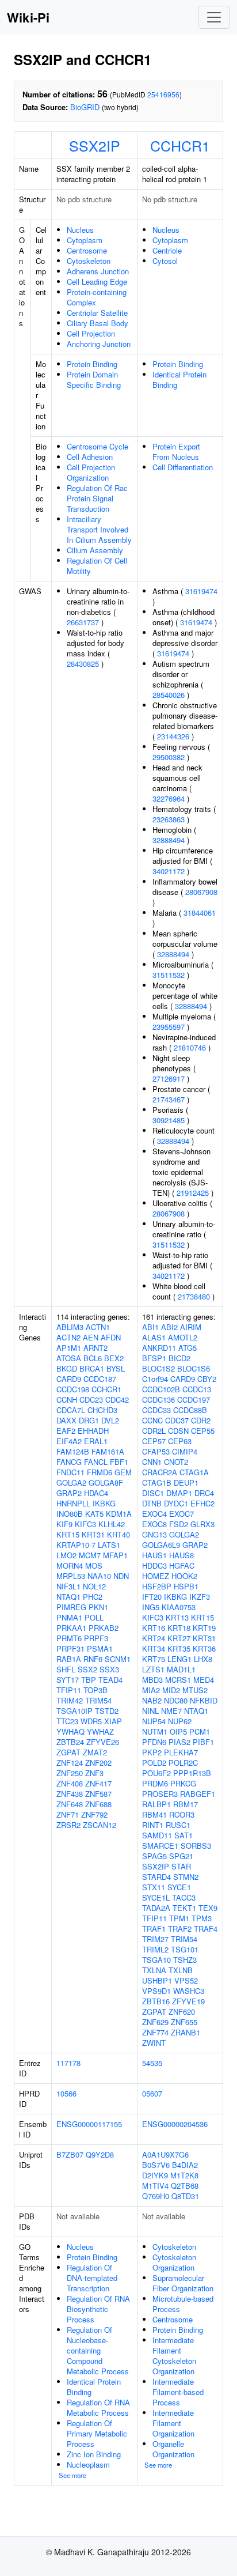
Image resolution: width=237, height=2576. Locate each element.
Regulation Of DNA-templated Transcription (92, 2278)
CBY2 (207, 1379)
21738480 (194, 1296)
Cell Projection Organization (91, 472)
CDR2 (201, 1420)
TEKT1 (184, 1908)
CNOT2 (176, 1462)
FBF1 (119, 1462)
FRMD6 (100, 1472)
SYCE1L (156, 1897)
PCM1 (200, 1731)
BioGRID (85, 107)
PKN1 (98, 1607)
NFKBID (204, 1700)
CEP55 (203, 1431)
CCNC (152, 1420)
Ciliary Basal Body (98, 323)
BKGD (67, 1368)
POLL (94, 1617)
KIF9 (64, 1524)
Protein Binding (92, 364)
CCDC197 (194, 1400)
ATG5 (188, 1348)
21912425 (193, 1193)
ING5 (151, 1607)
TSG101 (185, 1949)
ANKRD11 (159, 1348)
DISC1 (153, 1493)
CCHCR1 (180, 145)
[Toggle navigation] (214, 17)
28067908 (201, 892)
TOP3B (95, 1690)
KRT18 (179, 1628)
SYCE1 (179, 1887)
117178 (68, 2063)
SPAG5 (154, 1856)
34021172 (169, 871)
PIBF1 (203, 1742)
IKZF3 (200, 1597)
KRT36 (204, 1648)
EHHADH (93, 1431)
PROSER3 (160, 1794)
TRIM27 (155, 1939)
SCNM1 (118, 1659)
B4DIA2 (185, 2165)
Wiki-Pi (28, 17)
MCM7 (90, 1555)
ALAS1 (154, 1337)
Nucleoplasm (88, 2464)
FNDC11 (70, 1472)
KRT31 (93, 1534)
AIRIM (191, 1327)
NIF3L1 (68, 1586)
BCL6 (93, 1358)
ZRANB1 (186, 2032)
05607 (152, 2093)
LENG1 (179, 1659)
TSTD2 (107, 1711)
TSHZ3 (185, 1960)
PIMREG (71, 1607)
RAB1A (69, 1659)
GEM (123, 1472)
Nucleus (80, 230)
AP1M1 (69, 1348)
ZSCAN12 (100, 1825)
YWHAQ (70, 1731)
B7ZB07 (70, 2154)
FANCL (96, 1462)
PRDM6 (155, 1783)
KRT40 (118, 1534)
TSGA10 (156, 1960)
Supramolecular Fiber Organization (183, 2283)
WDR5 (91, 1721)
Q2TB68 (185, 2186)
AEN (91, 1337)
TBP (89, 1680)
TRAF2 (180, 1929)
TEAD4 (110, 1680)
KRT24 (154, 1638)
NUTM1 (155, 1731)
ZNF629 (155, 2022)
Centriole (167, 250)
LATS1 (109, 1545)
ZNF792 (94, 1814)
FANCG (69, 1462)
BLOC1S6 (194, 1368)
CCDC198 (73, 1389)
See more (72, 2475)
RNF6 (93, 1659)
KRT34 (154, 1648)
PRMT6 (69, 1638)
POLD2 (154, 1763)
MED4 (204, 1680)
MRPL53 (71, 1576)
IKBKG (104, 1503)
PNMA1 (69, 1617)
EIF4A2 (69, 1441)
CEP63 (180, 1441)
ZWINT (154, 2043)
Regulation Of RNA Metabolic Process (98, 2407)
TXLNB (181, 1970)
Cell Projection (91, 333)
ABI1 (150, 1327)
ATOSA (69, 1358)
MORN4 (70, 1565)
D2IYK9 (155, 2175)
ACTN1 (98, 1327)
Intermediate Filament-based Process (178, 2392)
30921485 (169, 1120)
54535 (152, 2063)
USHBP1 (157, 1980)
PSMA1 (100, 1648)
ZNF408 (70, 1783)
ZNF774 (155, 2032)
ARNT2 (95, 1348)
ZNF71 (68, 1814)
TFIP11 (69, 1690)
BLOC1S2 (158, 1368)
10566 (66, 2093)
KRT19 (204, 1628)
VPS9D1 (156, 1991)
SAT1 (184, 1835)
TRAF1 (154, 1929)
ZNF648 (70, 1804)
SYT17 (68, 1680)
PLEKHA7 (181, 1752)
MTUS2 (195, 1690)
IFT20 (152, 1597)
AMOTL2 (183, 1337)
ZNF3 (94, 1773)
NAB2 (152, 1700)
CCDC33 (156, 1410)
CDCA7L (71, 1410)
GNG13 (154, 1534)
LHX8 (203, 1659)
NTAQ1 (68, 1597)
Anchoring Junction (99, 344)
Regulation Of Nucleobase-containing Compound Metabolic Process (98, 2350)
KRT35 (179, 1648)
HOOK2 (184, 1576)
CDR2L (154, 1431)
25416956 (163, 94)
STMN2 (186, 1877)
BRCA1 (92, 1368)
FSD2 (179, 1524)
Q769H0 (156, 2196)
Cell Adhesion (90, 457)
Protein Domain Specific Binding (94, 379)
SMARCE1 (160, 1846)
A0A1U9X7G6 (165, 2154)
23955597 (169, 1027)
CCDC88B (190, 1410)
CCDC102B (161, 1389)
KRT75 (154, 1659)
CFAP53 (156, 1451)
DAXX (66, 1420)
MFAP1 (115, 1555)
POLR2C (183, 1763)
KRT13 (177, 1617)
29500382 (169, 757)
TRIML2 (155, 1949)
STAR (181, 1866)
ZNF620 (182, 2012)
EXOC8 (154, 1524)
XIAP (113, 1721)
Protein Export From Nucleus (176, 452)
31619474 (201, 591)
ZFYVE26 (103, 1742)
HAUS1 (154, 1555)
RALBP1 (156, 1804)
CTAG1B (157, 1482)
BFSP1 (154, 1358)
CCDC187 (100, 1379)
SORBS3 (196, 1846)
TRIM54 (98, 1700)
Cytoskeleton (89, 261)
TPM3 (202, 1918)
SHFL (66, 1669)
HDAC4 (96, 1493)
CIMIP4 (185, 1451)
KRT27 (179, 1638)
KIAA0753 (179, 1607)
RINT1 (153, 1825)
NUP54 (154, 1721)
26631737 (83, 622)
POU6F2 (156, 1773)
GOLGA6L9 (161, 1545)
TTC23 (67, 1721)
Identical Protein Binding (179, 379)
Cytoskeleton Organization (174, 2262)
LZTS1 (153, 1669)
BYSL (116, 1368)
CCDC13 (197, 1389)
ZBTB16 (156, 2001)
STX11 (154, 1887)
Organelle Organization (173, 2449)
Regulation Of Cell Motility (97, 566)
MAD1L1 (181, 1669)
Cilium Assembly (95, 550)
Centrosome (87, 250)
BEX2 (114, 1358)
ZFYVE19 (188, 2001)
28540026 (169, 695)
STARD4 (156, 1877)
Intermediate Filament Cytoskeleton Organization (174, 2356)
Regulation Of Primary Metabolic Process (97, 2433)
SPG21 (181, 1856)
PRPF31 (70, 1648)
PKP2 (152, 1752)
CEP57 (154, 1441)
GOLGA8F (106, 1482)
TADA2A (156, 1908)
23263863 (169, 819)
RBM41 (154, 1814)
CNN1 (152, 1462)
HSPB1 (186, 1586)
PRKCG (183, 1783)
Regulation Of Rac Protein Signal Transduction (97, 498)
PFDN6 (154, 1742)
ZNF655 (184, 2022)
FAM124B (73, 1451)
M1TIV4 (155, 2186)
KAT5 (94, 1514)
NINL (150, 1711)
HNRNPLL (73, 1503)
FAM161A (108, 1451)
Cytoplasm (85, 240)
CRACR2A (160, 1472)
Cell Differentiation (183, 467)
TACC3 (184, 1897)
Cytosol (165, 261)
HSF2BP (157, 1586)
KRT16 (154, 1628)
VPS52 (186, 1980)
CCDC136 (158, 1400)
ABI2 (169, 1327)
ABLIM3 (70, 1327)
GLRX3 (202, 1524)
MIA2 (151, 1690)
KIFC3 (85, 1524)
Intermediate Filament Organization (173, 2423)
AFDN (111, 1337)
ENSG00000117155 (89, 2124)
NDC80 (176, 1700)
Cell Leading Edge (97, 282)
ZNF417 (98, 1783)
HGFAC (182, 1565)
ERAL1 (96, 1441)
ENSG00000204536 (175, 2124)
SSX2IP (95, 145)
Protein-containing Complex (97, 297)
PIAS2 (179, 1742)
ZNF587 (98, 1794)
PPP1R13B (192, 1773)
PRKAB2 (104, 1628)
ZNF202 (98, 1763)
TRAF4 (206, 1929)
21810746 (190, 1047)
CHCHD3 (102, 1410)
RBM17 (186, 1804)
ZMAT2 (95, 1752)
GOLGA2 (71, 1482)
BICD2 (179, 1358)
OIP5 (178, 1731)
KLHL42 (112, 1524)
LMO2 (66, 1555)
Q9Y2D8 (100, 2154)
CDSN (178, 1431)
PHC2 (93, 1597)
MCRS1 (178, 1680)
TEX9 (208, 1908)
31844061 (200, 913)
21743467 (169, 1099)
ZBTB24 (70, 1742)
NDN (121, 1576)
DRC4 (204, 1493)
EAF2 (66, 1431)
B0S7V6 (156, 2165)
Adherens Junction (98, 271)
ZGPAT (68, 1752)
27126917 (169, 1079)
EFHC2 (202, 1503)
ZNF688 (98, 1804)
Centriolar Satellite (97, 313)
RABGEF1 (198, 1794)
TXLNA (154, 1970)
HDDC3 (154, 1565)
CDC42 (117, 1400)
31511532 (169, 975)
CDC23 (91, 1400)
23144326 (173, 736)
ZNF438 (70, 1794)
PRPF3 (96, 1638)
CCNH (67, 1400)
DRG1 (89, 1420)
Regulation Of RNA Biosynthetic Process (98, 2309)
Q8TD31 (185, 2196)
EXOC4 (154, 1514)
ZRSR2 (68, 1825)
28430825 (83, 664)
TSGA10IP (74, 1711)
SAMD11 (157, 1835)
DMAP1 (179, 1493)
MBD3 (152, 1680)
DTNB (152, 1503)
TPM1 (179, 1918)
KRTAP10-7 (76, 1545)
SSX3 (109, 1669)
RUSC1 (178, 1825)
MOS (94, 1565)
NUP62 (180, 1721)
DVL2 (110, 1420)
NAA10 (99, 1576)
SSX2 (87, 1669)
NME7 (171, 1711)
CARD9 (69, 1379)
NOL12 (94, 1586)
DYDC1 (176, 1503)
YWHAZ (100, 1731)
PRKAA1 (71, 1628)
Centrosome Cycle (98, 446)
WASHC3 (189, 1991)
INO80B (70, 1514)
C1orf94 (155, 1379)
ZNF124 (70, 1763)
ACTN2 (68, 1337)
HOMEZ (156, 1576)
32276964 (169, 798)
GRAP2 (69, 1493)
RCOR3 (182, 1814)
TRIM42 (70, 1700)
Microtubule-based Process (183, 2304)
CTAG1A (194, 1472)
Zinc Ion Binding (94, 2454)
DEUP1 (186, 1482)
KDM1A (119, 1514)
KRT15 (68, 1534)
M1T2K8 (184, 2175)
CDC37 (177, 1420)
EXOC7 (181, 1514)
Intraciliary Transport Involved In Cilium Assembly (99, 529)
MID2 (171, 1690)
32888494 (169, 840)
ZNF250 (70, 1773)
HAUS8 (181, 1555)
